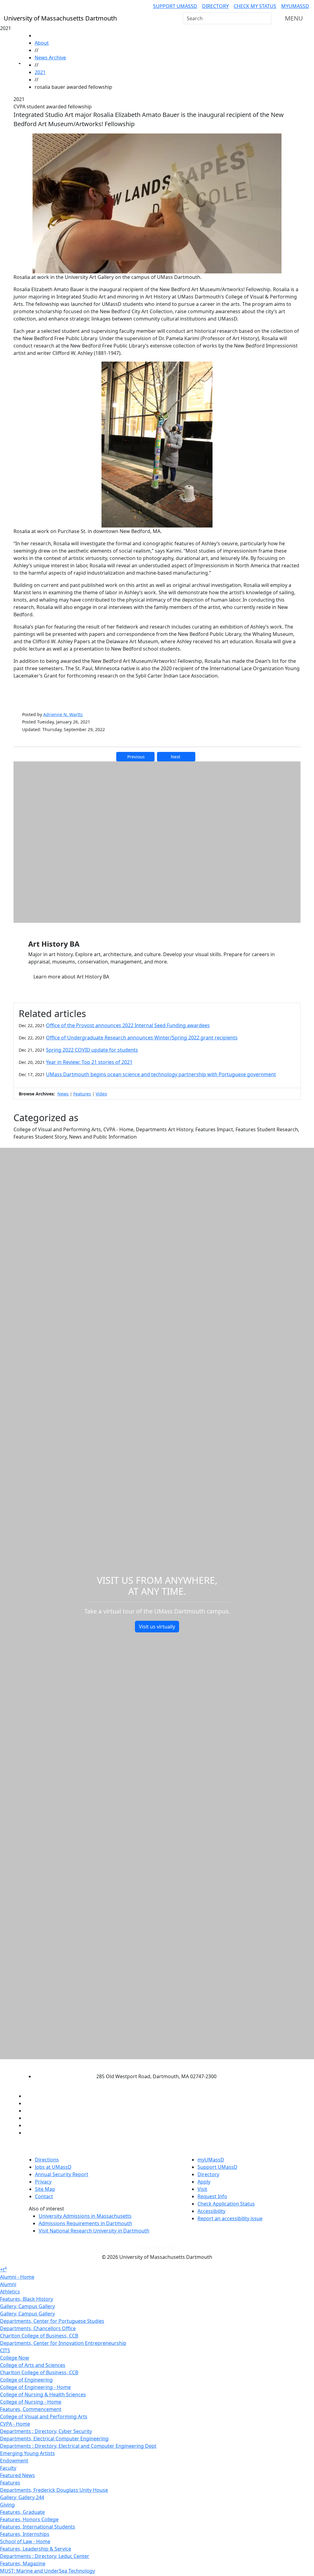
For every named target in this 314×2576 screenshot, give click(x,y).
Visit (202, 2189)
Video (101, 1094)
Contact (44, 2196)
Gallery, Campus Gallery (27, 2306)
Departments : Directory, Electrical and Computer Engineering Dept (78, 2446)
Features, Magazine (23, 2563)
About (42, 43)
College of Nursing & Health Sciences (43, 2394)
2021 (40, 72)
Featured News (17, 2475)
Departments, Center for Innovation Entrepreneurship (63, 2343)
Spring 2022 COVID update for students (92, 1050)
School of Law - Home (25, 2541)
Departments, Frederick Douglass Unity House (54, 2490)
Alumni (8, 2284)
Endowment (14, 2461)
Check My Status (255, 6)
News (63, 1094)
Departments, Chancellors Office (38, 2328)
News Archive (50, 58)
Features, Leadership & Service (36, 2549)
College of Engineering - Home (35, 2387)
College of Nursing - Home (31, 2402)
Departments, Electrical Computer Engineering (54, 2439)
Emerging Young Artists (27, 2453)
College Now (15, 2358)
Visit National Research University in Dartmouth (94, 2231)
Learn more (71, 977)
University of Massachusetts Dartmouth (151, 2064)
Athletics (10, 2292)
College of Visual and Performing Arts (44, 2416)
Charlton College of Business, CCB (39, 2336)
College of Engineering (26, 2380)
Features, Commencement (31, 2409)
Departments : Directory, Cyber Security (46, 2431)
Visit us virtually (157, 1627)
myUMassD (295, 6)
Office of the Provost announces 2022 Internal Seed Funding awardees (128, 1025)
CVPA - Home (15, 2424)
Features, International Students (38, 2527)
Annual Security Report (62, 2174)
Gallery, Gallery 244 (22, 2497)
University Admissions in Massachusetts (85, 2216)
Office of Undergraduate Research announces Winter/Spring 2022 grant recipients (142, 1038)
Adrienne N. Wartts (63, 714)
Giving (7, 2505)
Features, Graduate (22, 2512)
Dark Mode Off (157, 2247)
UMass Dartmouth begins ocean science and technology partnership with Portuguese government (161, 1074)
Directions (47, 2160)
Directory (215, 6)
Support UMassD (175, 6)
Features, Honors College (29, 2519)
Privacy (43, 2182)
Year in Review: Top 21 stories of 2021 (89, 1062)
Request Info (212, 2196)
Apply (204, 2182)
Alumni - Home (17, 2277)
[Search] (266, 18)
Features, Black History (27, 2299)
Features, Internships (25, 2534)
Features (82, 1094)
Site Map (45, 2189)
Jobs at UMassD (53, 2167)
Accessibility (211, 2211)
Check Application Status (226, 2204)
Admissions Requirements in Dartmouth (85, 2223)
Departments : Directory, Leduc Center (45, 2556)
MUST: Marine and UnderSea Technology (48, 2571)
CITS (5, 2350)
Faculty (8, 2468)
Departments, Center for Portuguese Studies (52, 2321)
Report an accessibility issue (230, 2218)
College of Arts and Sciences (33, 2365)
